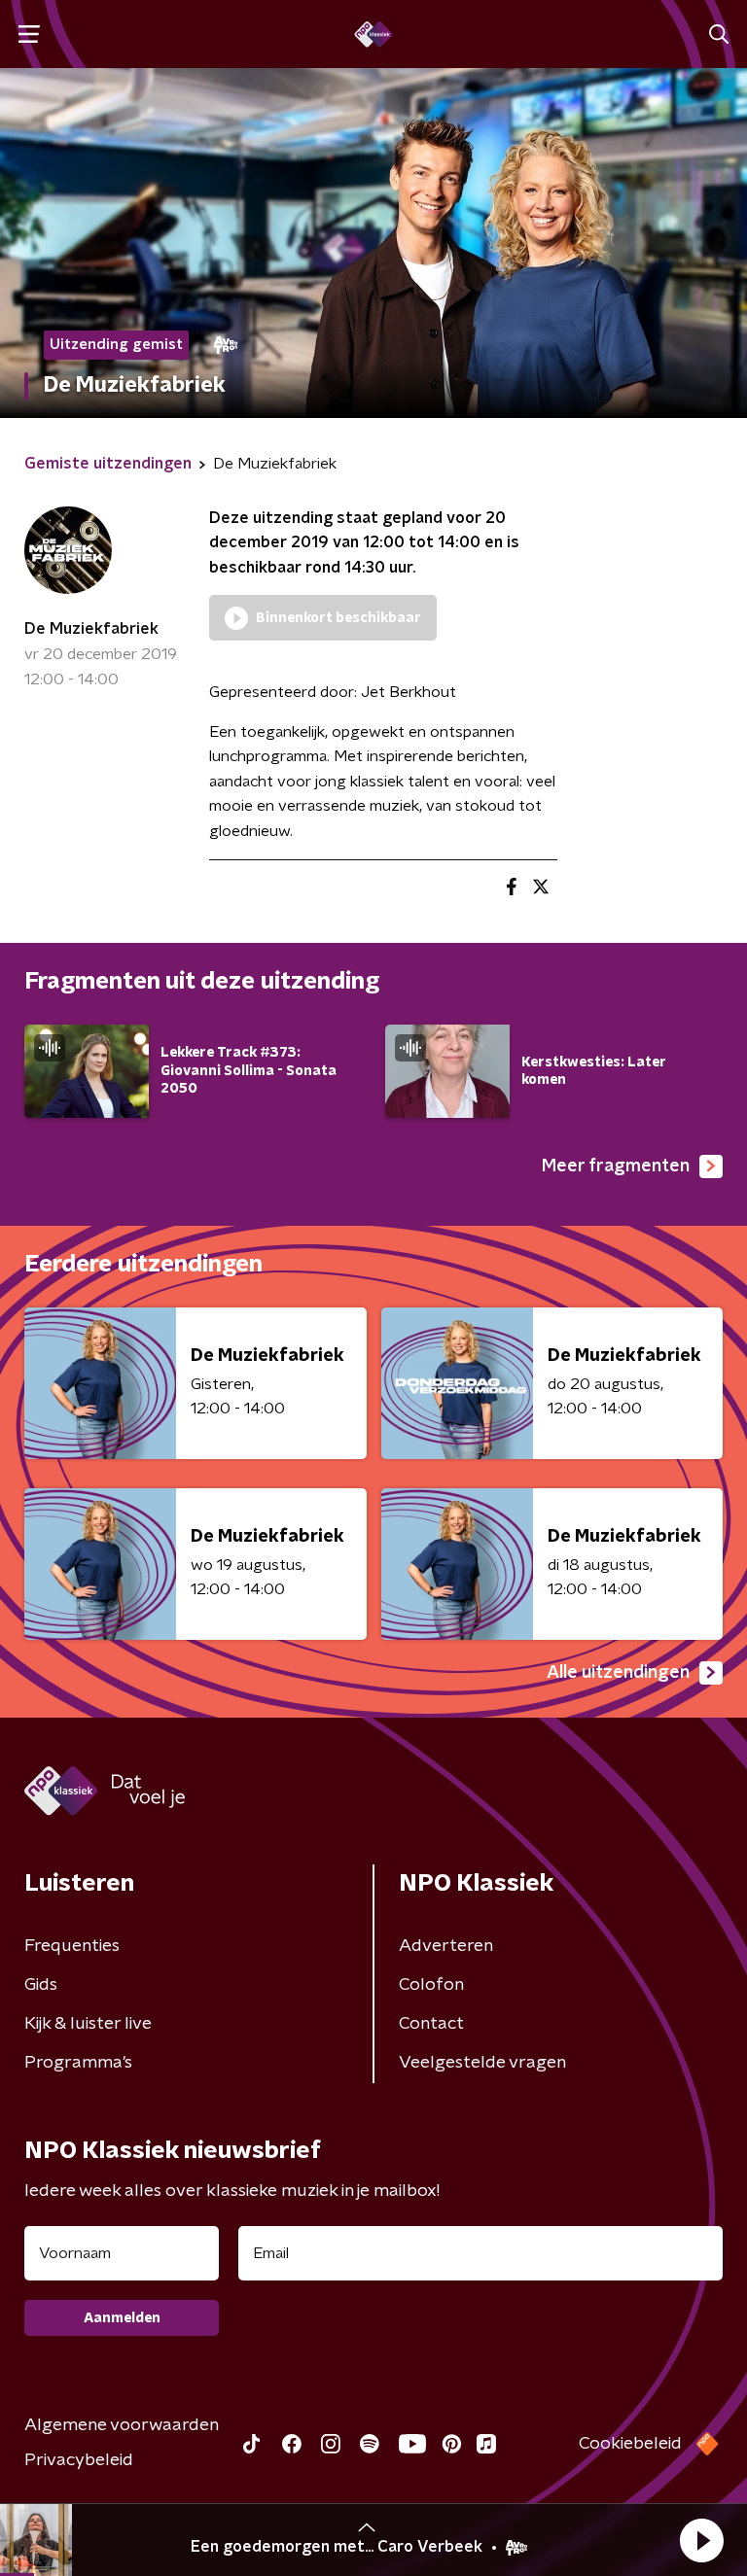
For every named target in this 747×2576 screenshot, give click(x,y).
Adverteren (446, 1946)
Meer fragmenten (616, 1166)
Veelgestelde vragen (482, 2063)
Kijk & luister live (88, 2024)
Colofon (431, 1985)
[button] (701, 2540)
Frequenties (72, 1946)
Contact (431, 2024)
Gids (41, 1985)
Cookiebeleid (630, 2444)
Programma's (78, 2063)
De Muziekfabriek (91, 629)
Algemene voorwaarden (122, 2425)
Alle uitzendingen (618, 1673)
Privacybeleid (79, 2460)
